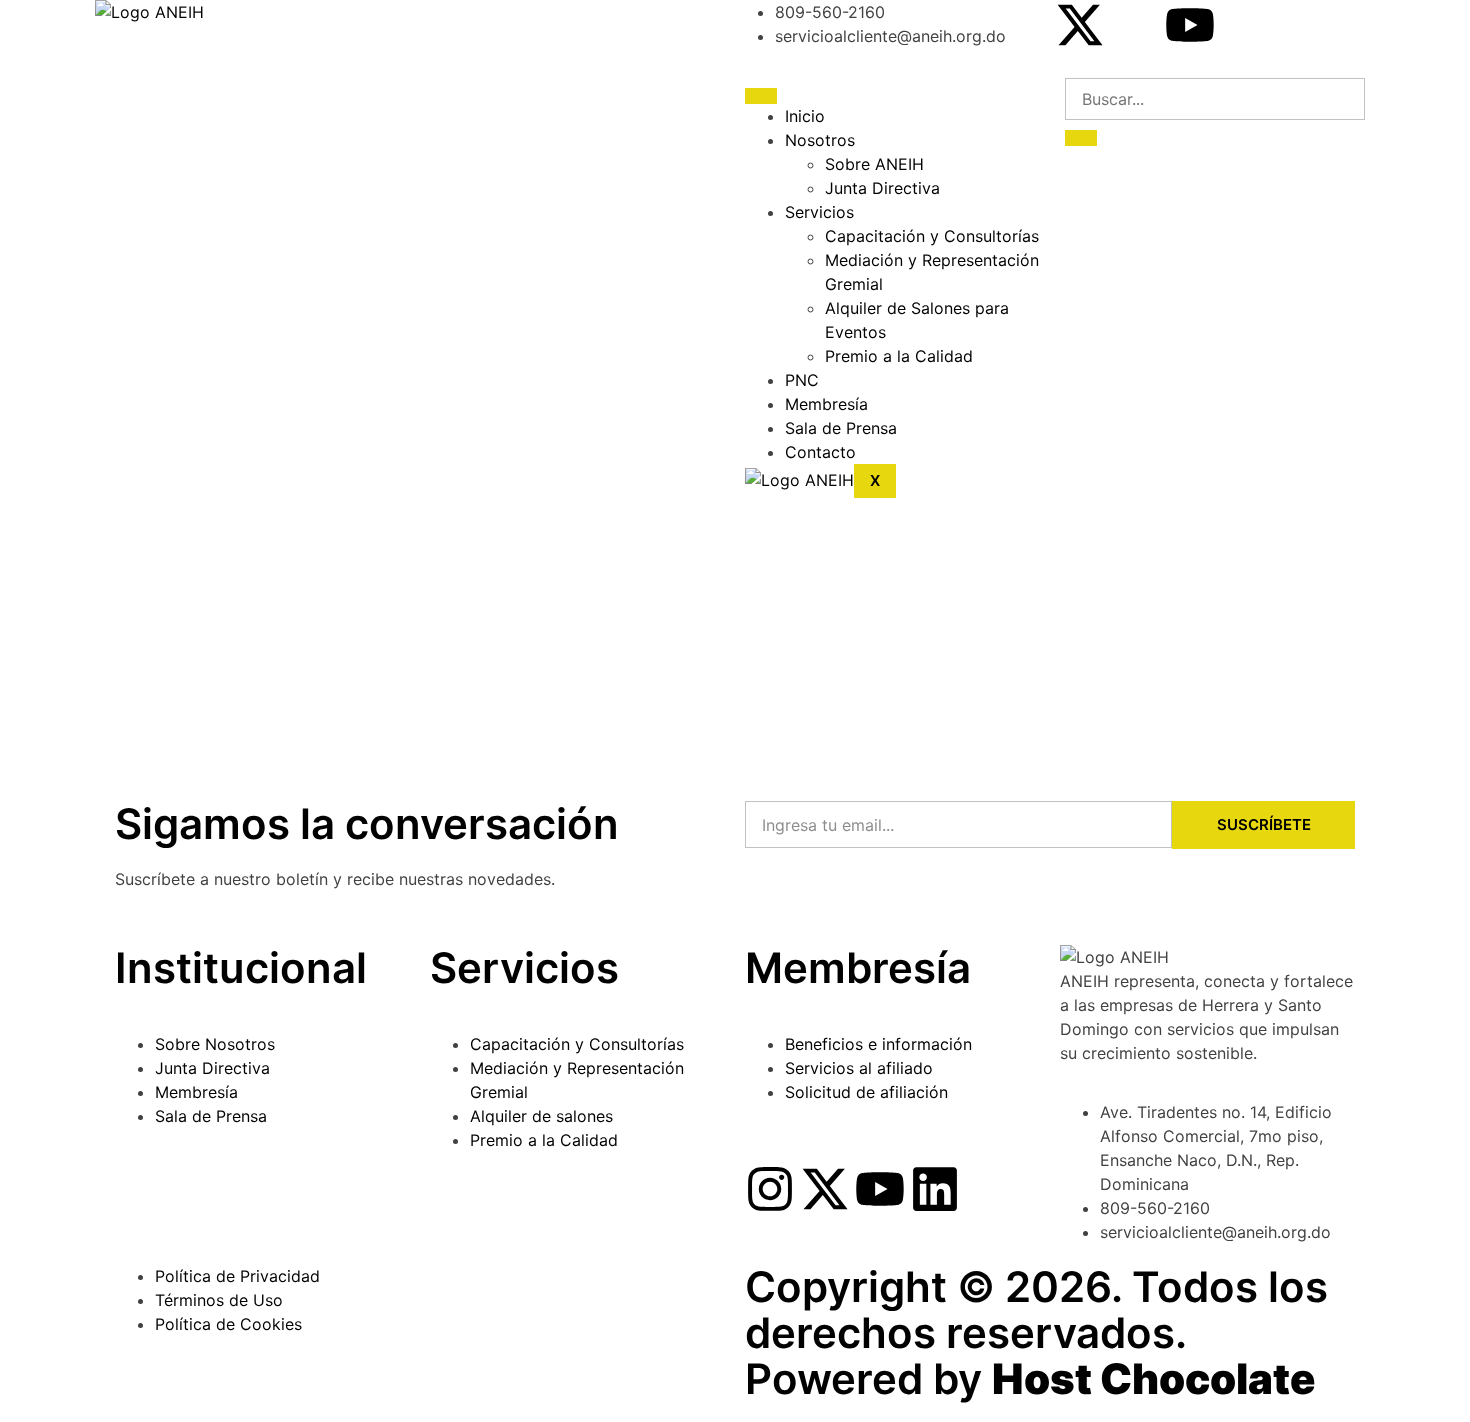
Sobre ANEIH (874, 164)
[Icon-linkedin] (1245, 25)
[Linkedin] (935, 1189)
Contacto (820, 452)
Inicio (805, 116)
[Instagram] (770, 1189)
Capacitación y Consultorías (932, 236)
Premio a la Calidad (899, 356)
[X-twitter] (1080, 25)
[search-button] (1081, 138)
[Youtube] (1190, 25)
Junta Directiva (882, 188)
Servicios (819, 212)
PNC (802, 380)
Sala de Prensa (841, 428)
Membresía (826, 404)
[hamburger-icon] (761, 96)
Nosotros (820, 140)
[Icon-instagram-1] (1135, 25)
